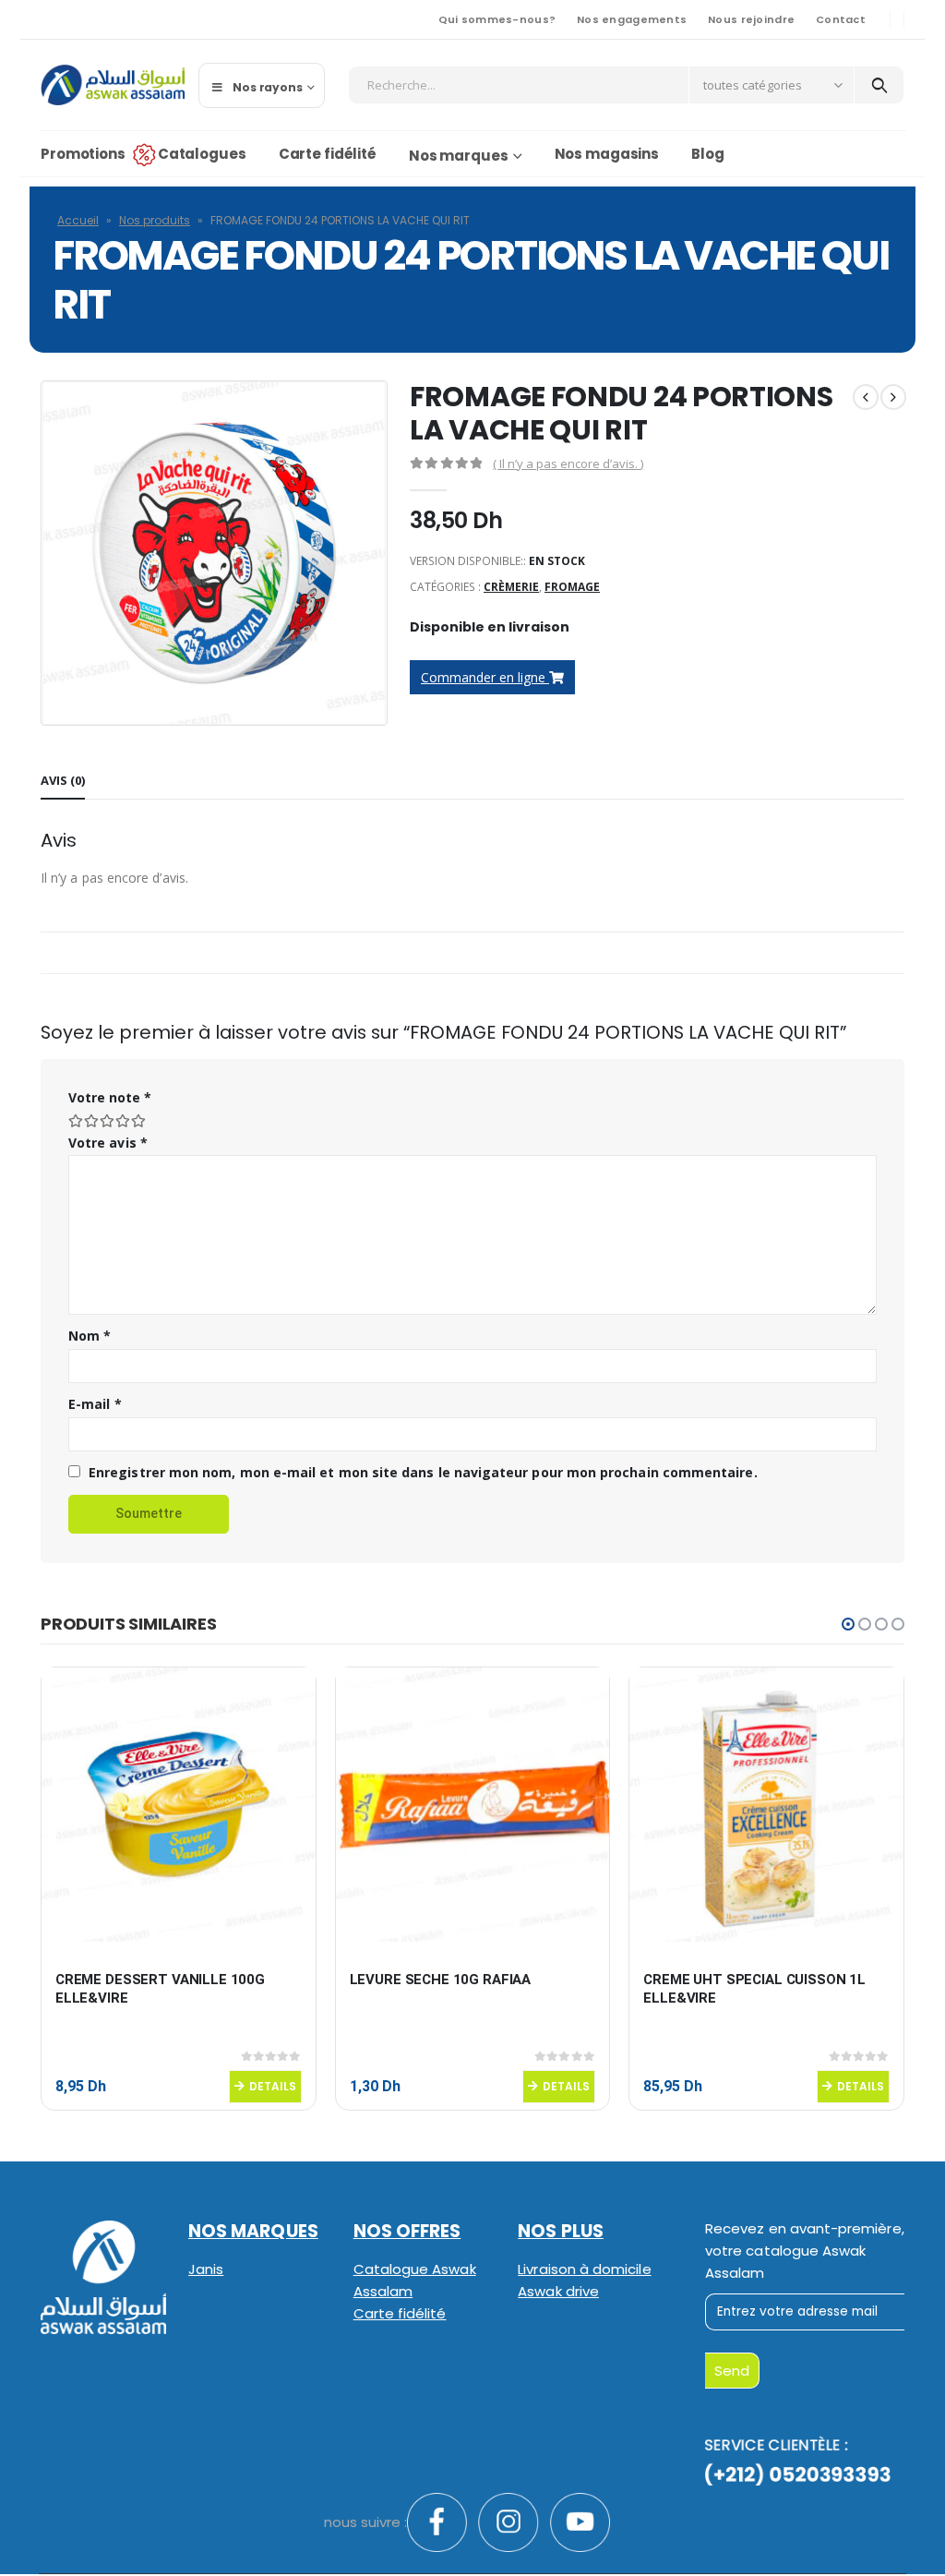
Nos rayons (268, 87)
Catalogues (202, 154)
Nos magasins (607, 154)
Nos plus (561, 2231)
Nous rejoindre (751, 19)
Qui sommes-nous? (497, 19)
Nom (90, 1336)
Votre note (110, 1097)
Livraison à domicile (584, 2269)
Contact (841, 19)
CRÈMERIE (511, 587)
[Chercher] (879, 85)
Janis (206, 2269)
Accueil (78, 220)
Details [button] (273, 2086)
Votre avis (108, 1143)
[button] (848, 1624)
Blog (708, 154)
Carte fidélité (328, 154)
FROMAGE (572, 587)
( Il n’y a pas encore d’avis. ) (568, 463)
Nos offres (407, 2231)
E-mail (95, 1404)
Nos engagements (632, 19)
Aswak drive (558, 2291)
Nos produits (155, 220)
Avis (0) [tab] (63, 780)
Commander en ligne (485, 677)
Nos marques (459, 156)
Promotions (83, 154)
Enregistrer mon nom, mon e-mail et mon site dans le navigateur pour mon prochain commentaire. (423, 1472)
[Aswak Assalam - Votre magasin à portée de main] (113, 85)
